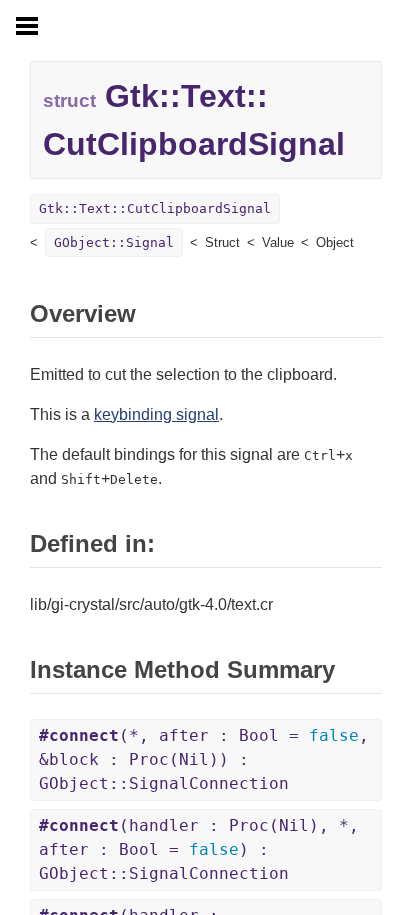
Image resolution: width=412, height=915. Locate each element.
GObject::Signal (114, 242)
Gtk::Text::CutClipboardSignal (155, 208)
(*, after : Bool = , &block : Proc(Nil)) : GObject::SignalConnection (204, 759)
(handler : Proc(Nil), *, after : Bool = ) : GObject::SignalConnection (199, 849)
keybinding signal (156, 414)
